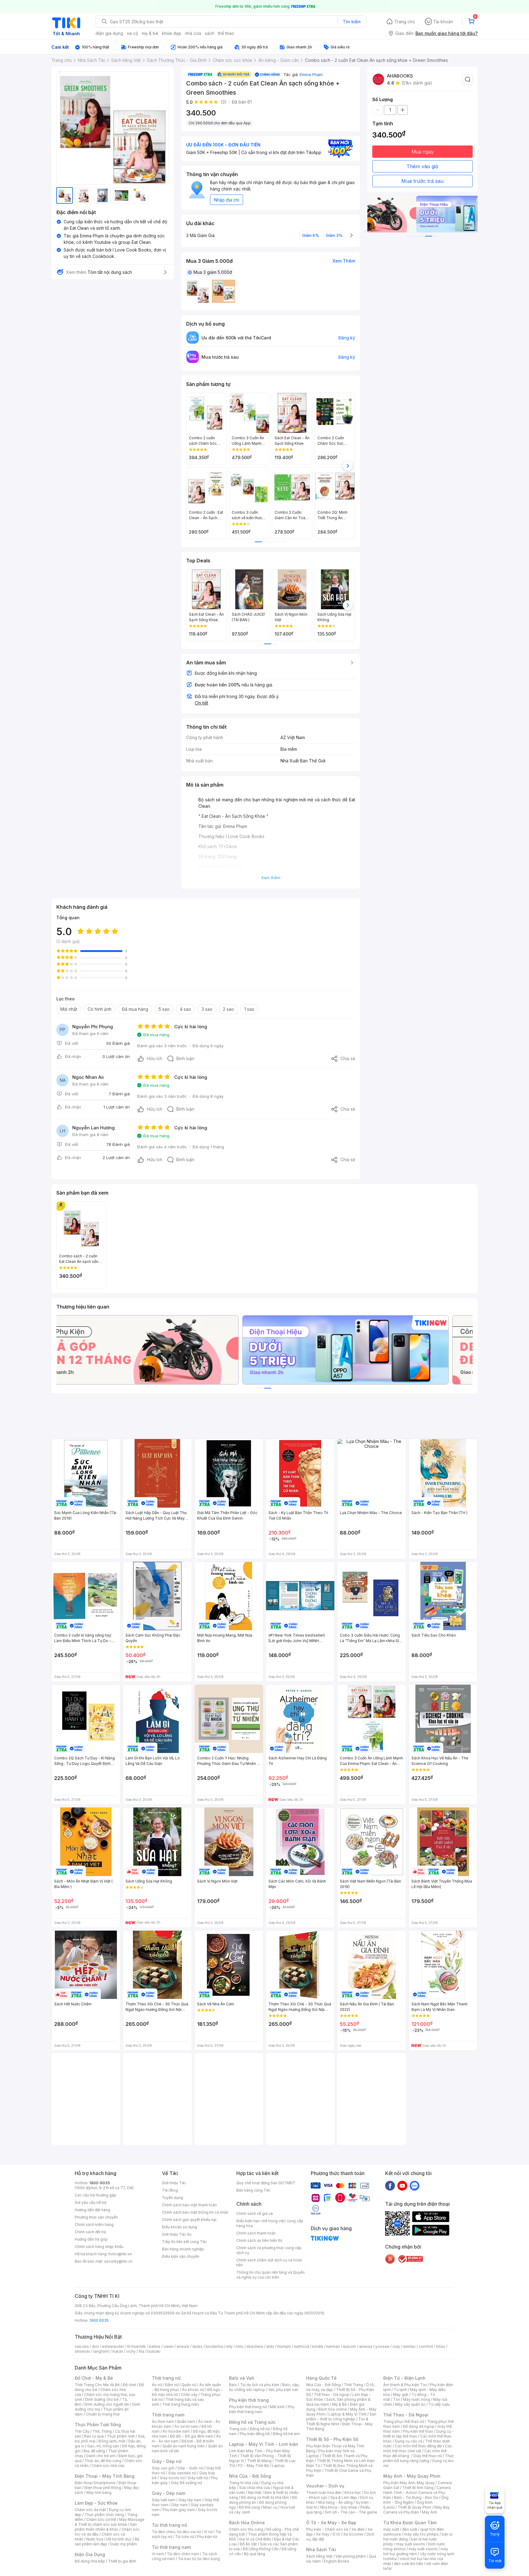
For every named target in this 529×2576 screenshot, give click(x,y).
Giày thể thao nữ (428, 2456)
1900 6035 (99, 2320)
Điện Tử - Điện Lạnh (404, 2378)
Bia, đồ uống (94, 2451)
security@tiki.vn (118, 2261)
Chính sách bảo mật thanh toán (189, 2205)
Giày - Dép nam (169, 2493)
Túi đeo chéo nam (183, 2554)
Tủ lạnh (400, 2390)
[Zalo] (415, 2185)
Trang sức (238, 2429)
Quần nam (186, 2421)
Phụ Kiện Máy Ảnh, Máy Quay (409, 2483)
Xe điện (358, 2529)
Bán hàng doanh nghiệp (183, 2249)
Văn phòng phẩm (351, 2556)
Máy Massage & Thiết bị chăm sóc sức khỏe (110, 2522)
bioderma (214, 2346)
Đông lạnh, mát (112, 2441)
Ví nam (158, 2554)
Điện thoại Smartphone (95, 2483)
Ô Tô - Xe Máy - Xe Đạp (331, 2523)
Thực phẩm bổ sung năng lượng (419, 2458)
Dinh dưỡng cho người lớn (107, 2404)
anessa (366, 2346)
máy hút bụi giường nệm (416, 2551)
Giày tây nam (190, 2500)
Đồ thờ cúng (249, 2507)
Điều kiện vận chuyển (181, 2256)
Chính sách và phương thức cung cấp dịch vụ (269, 2250)
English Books (337, 2561)
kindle (318, 2346)
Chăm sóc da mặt (90, 2510)
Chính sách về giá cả (255, 2213)
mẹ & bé (150, 33)
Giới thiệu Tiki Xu (177, 2234)
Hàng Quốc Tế (321, 2378)
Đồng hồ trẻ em (286, 2434)
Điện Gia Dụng (90, 2554)
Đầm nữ (172, 2385)
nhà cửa (193, 33)
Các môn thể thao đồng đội (418, 2446)
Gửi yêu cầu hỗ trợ (90, 2202)
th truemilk (136, 2346)
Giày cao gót (163, 2468)
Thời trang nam (168, 2415)
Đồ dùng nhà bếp (90, 2561)
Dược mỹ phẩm (124, 2544)
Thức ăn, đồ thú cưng (103, 2461)
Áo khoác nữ (193, 2390)
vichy (131, 2351)
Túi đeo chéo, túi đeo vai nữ (176, 2532)
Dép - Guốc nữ (190, 2468)
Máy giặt (401, 2395)
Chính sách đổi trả (90, 2232)
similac (409, 2346)
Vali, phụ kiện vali (283, 2390)
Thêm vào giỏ (422, 166)
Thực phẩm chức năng (104, 2515)
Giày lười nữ (198, 2478)
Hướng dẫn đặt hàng (92, 2210)
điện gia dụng (109, 33)
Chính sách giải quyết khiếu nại (189, 2220)
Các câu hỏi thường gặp (96, 2195)
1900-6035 (100, 2183)
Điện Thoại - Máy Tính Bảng (105, 2476)
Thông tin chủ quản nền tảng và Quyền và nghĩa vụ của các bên (270, 2275)
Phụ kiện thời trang (249, 2400)
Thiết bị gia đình (122, 2561)
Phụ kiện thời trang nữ (248, 2407)
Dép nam (180, 2505)
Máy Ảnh (430, 2512)
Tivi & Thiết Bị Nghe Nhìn (337, 2421)
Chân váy (189, 2395)
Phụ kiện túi (207, 2537)
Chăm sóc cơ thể (101, 2519)
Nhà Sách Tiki (321, 2550)
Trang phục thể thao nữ (404, 2421)
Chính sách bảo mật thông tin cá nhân (195, 2212)
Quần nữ (189, 2385)
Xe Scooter (353, 2534)
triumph (284, 2346)
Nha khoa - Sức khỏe (339, 2507)
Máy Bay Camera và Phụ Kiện (416, 2510)
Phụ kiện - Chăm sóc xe (327, 2529)
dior (95, 2346)
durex (197, 2346)
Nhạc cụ (270, 2507)
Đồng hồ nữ (260, 2429)
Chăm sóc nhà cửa (108, 2466)
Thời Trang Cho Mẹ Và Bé (97, 2385)
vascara (82, 2346)
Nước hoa (95, 2539)
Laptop (278, 2466)
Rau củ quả (94, 2436)
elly (229, 2346)
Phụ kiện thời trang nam (262, 2409)
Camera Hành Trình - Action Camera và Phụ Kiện (417, 2493)
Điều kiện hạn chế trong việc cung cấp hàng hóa (270, 2223)
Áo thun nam (163, 2421)
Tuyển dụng (173, 2198)
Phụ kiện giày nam (179, 2510)
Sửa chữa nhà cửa (255, 2488)
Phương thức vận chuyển (96, 2217)
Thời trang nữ (166, 2378)
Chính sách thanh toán (256, 2233)
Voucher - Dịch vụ (325, 2486)
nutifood (302, 2346)
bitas (441, 2346)
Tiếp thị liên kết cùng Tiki (184, 2242)
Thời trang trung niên (181, 2404)
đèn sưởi (410, 2529)
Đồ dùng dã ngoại (419, 2426)
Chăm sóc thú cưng (246, 2529)
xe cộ (132, 33)
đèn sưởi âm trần (409, 2564)
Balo (233, 2385)
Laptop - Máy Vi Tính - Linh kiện (264, 2444)
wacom (349, 2346)
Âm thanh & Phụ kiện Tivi (405, 2385)
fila (141, 2351)
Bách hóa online (333, 2409)
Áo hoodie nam (176, 2431)
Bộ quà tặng (255, 2554)
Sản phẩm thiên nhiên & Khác (106, 2527)
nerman (333, 2346)
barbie (155, 2346)
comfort (426, 2346)
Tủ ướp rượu (439, 2404)
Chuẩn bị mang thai (103, 2414)
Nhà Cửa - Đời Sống (250, 2476)
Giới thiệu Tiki (174, 2183)
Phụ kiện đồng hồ (255, 2434)
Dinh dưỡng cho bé (102, 2399)
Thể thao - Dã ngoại (332, 2395)
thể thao (226, 33)
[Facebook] (390, 2185)
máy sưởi (391, 2529)
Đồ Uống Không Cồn (261, 2549)
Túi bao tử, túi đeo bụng (199, 2559)
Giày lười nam (164, 2500)
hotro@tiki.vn (120, 2254)
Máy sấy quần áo (410, 2404)
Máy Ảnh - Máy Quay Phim (412, 2476)
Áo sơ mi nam (186, 2426)
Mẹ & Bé (340, 2404)
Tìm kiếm (352, 22)
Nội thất (255, 2493)
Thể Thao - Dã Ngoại (406, 2415)
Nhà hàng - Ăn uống (335, 2502)
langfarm (101, 2351)
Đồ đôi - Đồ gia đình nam (191, 2436)
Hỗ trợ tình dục (119, 2539)
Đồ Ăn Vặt (248, 2544)
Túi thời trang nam (171, 2547)
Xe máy (323, 2534)
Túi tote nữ (185, 2537)
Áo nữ (157, 2385)
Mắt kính (277, 2407)
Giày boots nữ (172, 2478)
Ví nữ (208, 2532)
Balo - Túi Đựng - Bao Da (416, 2497)
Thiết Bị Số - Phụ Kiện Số (332, 2439)
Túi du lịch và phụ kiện (260, 2385)
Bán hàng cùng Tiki (253, 2190)
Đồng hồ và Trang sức (252, 2422)
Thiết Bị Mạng (259, 2461)
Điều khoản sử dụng (180, 2227)
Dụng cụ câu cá (409, 2441)
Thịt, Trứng (102, 2431)
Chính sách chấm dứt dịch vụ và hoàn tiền (269, 2262)
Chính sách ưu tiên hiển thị (259, 2240)
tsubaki (154, 2351)
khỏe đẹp (172, 33)
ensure (183, 2346)
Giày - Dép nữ (167, 2461)
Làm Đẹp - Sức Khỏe (96, 2503)
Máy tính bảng (99, 2493)
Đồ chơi (129, 2385)
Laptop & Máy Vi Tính (347, 2414)
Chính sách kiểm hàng (94, 2225)
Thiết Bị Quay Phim (415, 2507)
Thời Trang (353, 2385)
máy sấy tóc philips (421, 2534)
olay (396, 2346)
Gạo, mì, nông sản (103, 2446)
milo (240, 2346)
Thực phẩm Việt (121, 2436)
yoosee (382, 2346)
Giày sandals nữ (182, 2473)
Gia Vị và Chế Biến (255, 2539)
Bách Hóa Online (247, 2523)
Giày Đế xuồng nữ (186, 2483)
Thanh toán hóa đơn (324, 2493)
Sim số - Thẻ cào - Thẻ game (351, 2512)
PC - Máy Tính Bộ (253, 2466)
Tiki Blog (170, 2190)
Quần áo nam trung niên (184, 2446)
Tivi (396, 2399)
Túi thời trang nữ (169, 2525)
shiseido (83, 2351)
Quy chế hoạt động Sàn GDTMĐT (266, 2183)
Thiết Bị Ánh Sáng (418, 2488)
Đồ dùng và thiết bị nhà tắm (265, 2497)
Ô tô (336, 2534)
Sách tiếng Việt (319, 2556)
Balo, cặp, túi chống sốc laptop (264, 2387)
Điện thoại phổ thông (103, 2488)
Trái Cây (82, 2431)
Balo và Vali (242, 2378)
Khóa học (353, 2493)
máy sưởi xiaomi (423, 2549)
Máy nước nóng (416, 2399)
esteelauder (113, 2346)
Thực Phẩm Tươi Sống (98, 2425)
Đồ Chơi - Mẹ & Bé (94, 2378)
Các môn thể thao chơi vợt (418, 2448)
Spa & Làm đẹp (344, 2497)
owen (169, 2346)
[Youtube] (402, 2185)
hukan (118, 2351)
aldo (270, 2346)
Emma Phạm (311, 74)
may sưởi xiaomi (411, 2544)
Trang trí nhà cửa (244, 2483)
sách (210, 33)
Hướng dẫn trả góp (91, 2239)
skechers (255, 2346)
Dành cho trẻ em (101, 2456)
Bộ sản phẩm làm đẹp (107, 2542)
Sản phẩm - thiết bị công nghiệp (341, 2417)
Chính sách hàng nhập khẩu (99, 2247)
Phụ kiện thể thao (418, 2431)
